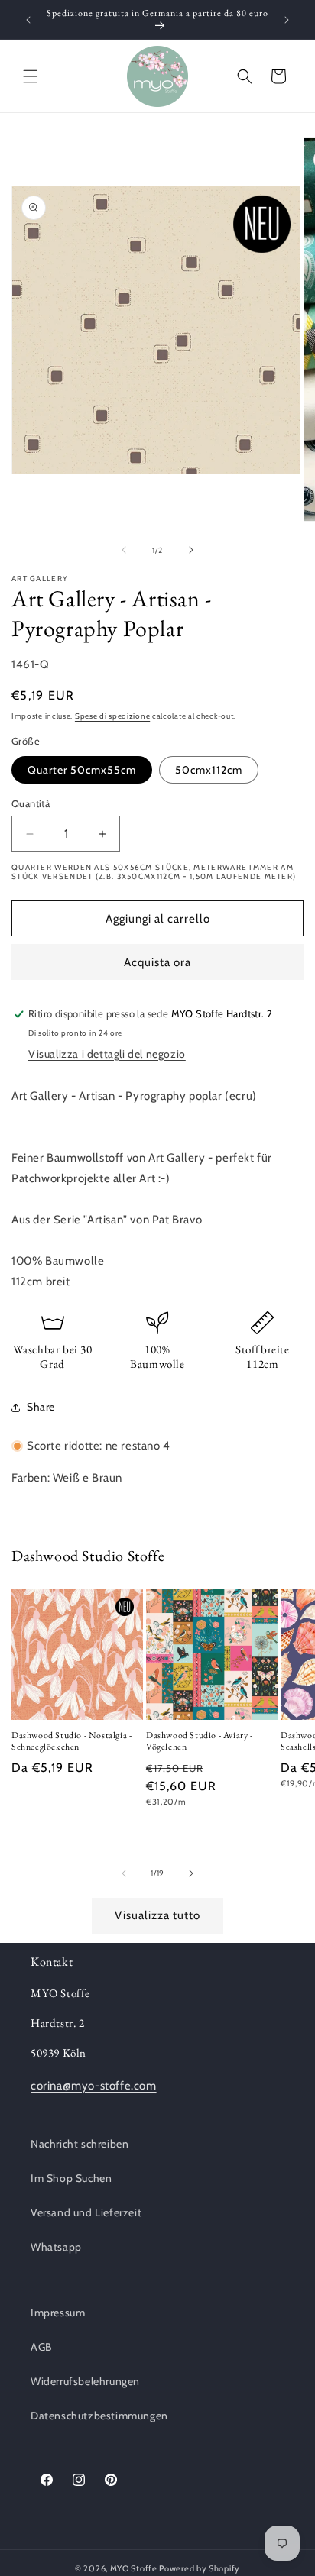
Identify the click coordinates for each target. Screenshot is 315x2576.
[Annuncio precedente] (28, 20)
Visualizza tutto (157, 1915)
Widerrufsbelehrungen (85, 2381)
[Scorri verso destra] (191, 550)
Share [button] (41, 1407)
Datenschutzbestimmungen (99, 2416)
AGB (41, 2347)
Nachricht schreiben (80, 2144)
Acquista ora (157, 962)
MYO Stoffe (134, 2568)
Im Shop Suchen (71, 2178)
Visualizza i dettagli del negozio (107, 1054)
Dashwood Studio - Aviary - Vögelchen (200, 1742)
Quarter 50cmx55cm (82, 770)
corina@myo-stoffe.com (94, 2086)
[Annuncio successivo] (287, 20)
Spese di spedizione (112, 716)
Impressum (58, 2313)
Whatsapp (56, 2247)
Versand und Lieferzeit (86, 2212)
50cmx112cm (209, 770)
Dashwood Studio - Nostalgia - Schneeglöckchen (71, 1742)
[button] (31, 76)
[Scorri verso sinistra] (124, 550)
